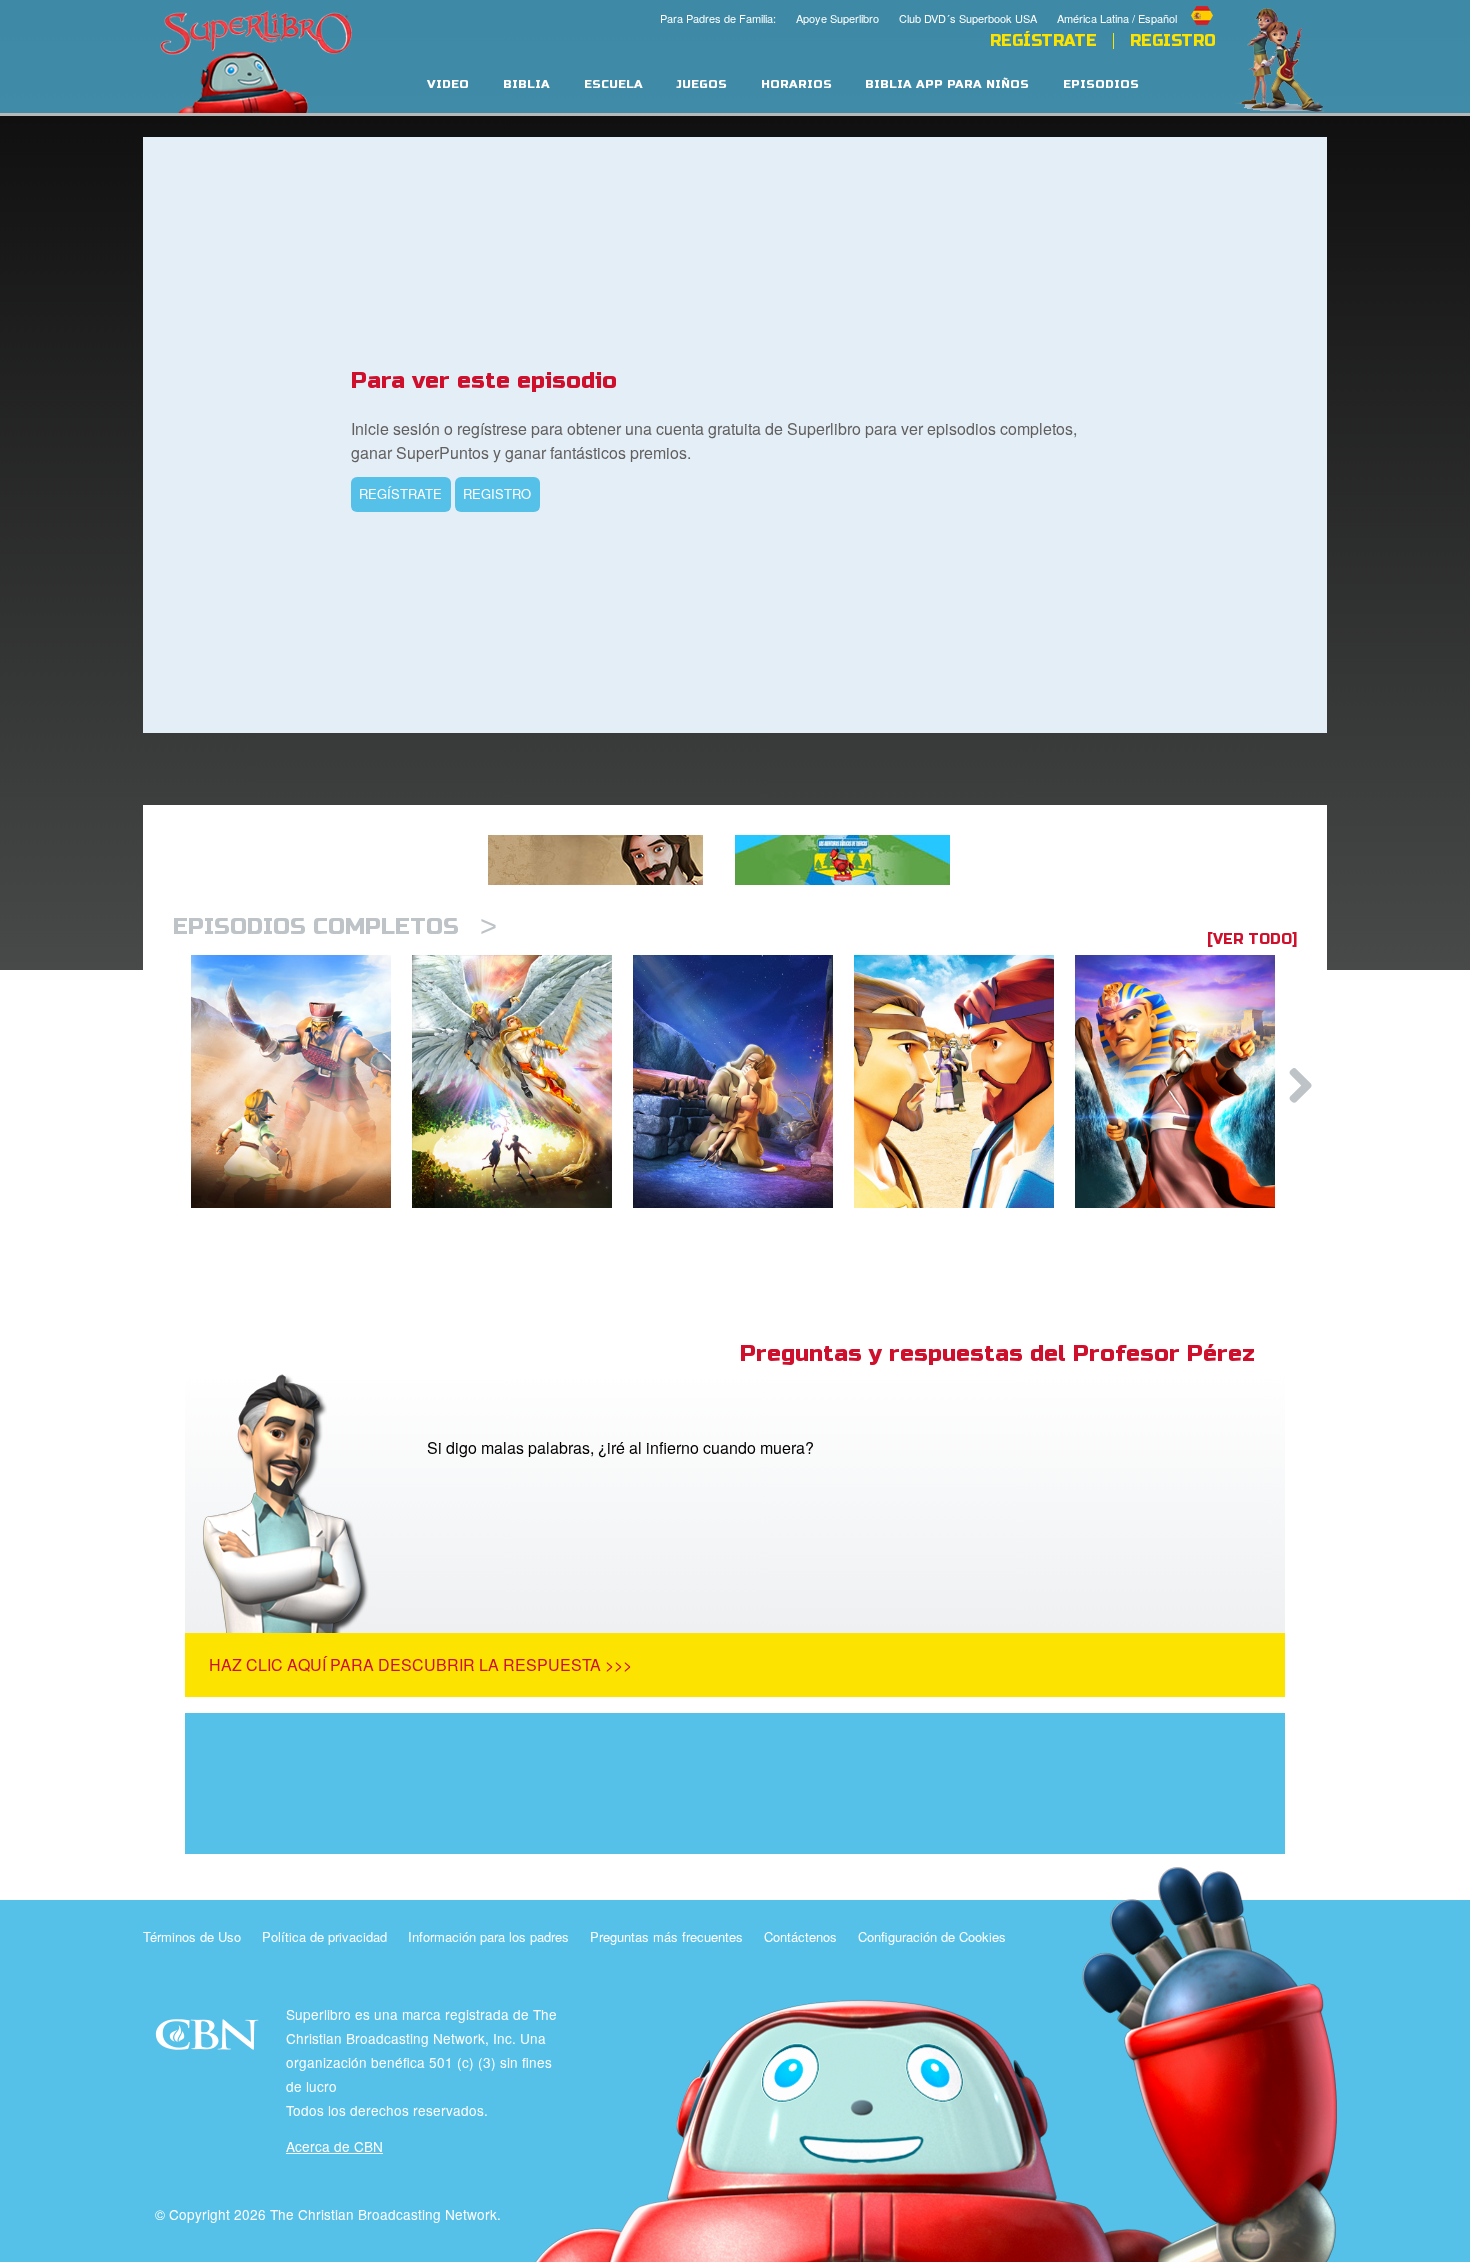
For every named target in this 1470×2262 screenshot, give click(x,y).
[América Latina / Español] (1136, 3)
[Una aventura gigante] (301, 1081)
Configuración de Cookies (932, 1936)
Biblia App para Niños (947, 84)
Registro (1173, 41)
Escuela (613, 84)
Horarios (796, 84)
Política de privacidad (324, 1936)
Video (448, 84)
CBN (209, 2040)
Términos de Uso (192, 1936)
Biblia (526, 84)
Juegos (701, 84)
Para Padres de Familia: (718, 18)
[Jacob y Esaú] (964, 1081)
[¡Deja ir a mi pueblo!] (1185, 1081)
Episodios (1101, 84)
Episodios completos (335, 926)
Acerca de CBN (334, 2146)
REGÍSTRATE (1043, 41)
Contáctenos (800, 1936)
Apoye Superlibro (837, 18)
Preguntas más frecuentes (666, 1936)
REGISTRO (497, 493)
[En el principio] (522, 1081)
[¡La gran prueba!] (743, 1081)
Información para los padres (488, 1936)
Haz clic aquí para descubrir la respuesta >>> (420, 1664)
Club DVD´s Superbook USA (968, 18)
